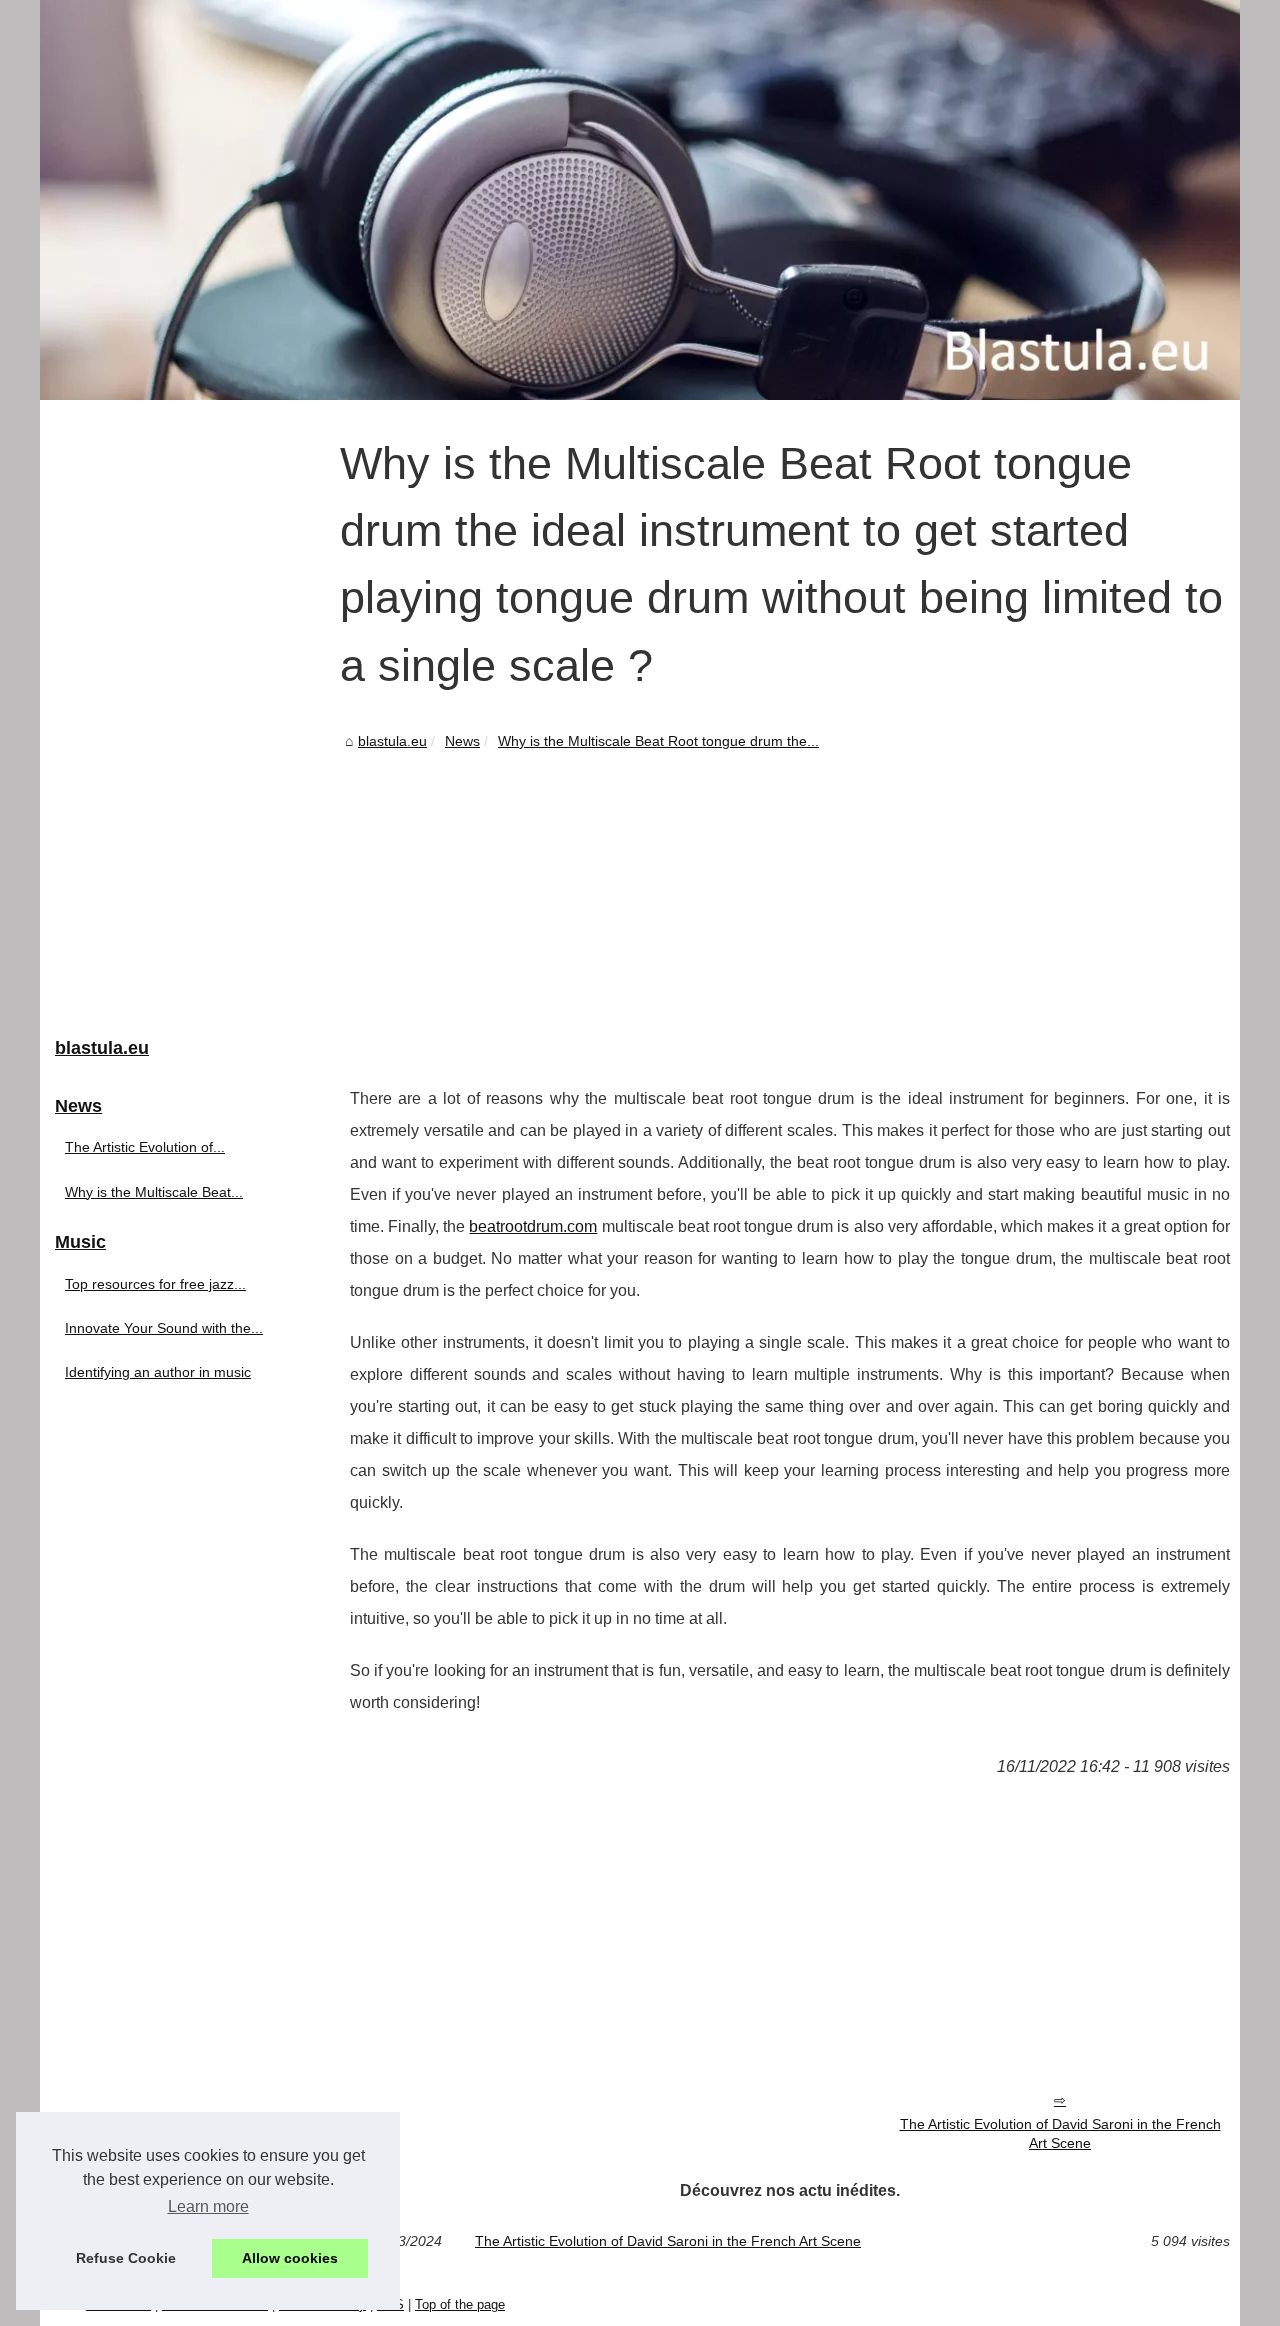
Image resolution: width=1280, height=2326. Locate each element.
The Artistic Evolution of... (145, 1147)
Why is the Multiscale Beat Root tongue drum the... (658, 741)
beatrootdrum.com (533, 1226)
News (462, 741)
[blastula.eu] (640, 200)
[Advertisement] (790, 903)
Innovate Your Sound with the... (164, 1328)
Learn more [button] (208, 2206)
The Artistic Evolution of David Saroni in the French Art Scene (1060, 2133)
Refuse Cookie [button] (126, 2258)
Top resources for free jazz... (155, 1284)
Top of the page (460, 2304)
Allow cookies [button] (290, 2258)
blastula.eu (392, 741)
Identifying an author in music (158, 1372)
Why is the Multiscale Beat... (154, 1192)
